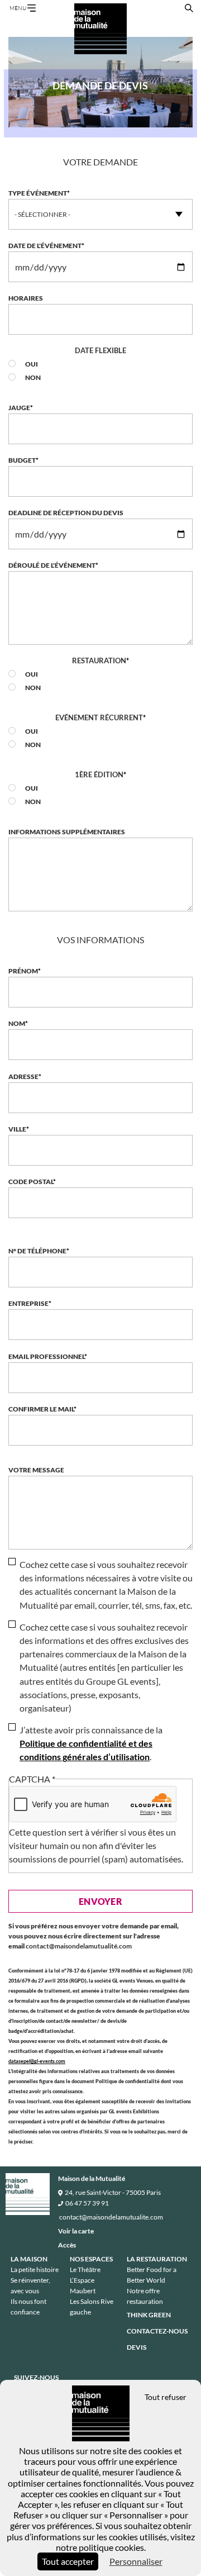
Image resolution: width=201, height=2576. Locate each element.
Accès (67, 2245)
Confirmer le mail (41, 1409)
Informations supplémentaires (67, 832)
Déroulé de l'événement (52, 565)
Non (33, 377)
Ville (17, 1129)
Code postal (31, 1182)
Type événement (38, 193)
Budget (22, 460)
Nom (17, 1023)
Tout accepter (68, 2561)
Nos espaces (91, 2259)
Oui (32, 364)
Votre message (36, 1470)
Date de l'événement (45, 246)
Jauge (19, 408)
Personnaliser (136, 2561)
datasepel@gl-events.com (37, 2061)
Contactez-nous (157, 2331)
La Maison (29, 2259)
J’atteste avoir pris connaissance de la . (91, 1743)
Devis (137, 2347)
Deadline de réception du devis (66, 513)
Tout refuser (166, 2397)
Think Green (149, 2315)
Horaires (26, 298)
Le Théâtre (85, 2270)
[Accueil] (100, 29)
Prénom (23, 971)
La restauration (157, 2259)
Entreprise (28, 1303)
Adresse (23, 1076)
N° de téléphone (37, 1251)
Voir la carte (76, 2231)
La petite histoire (35, 2270)
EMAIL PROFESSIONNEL (46, 1356)
